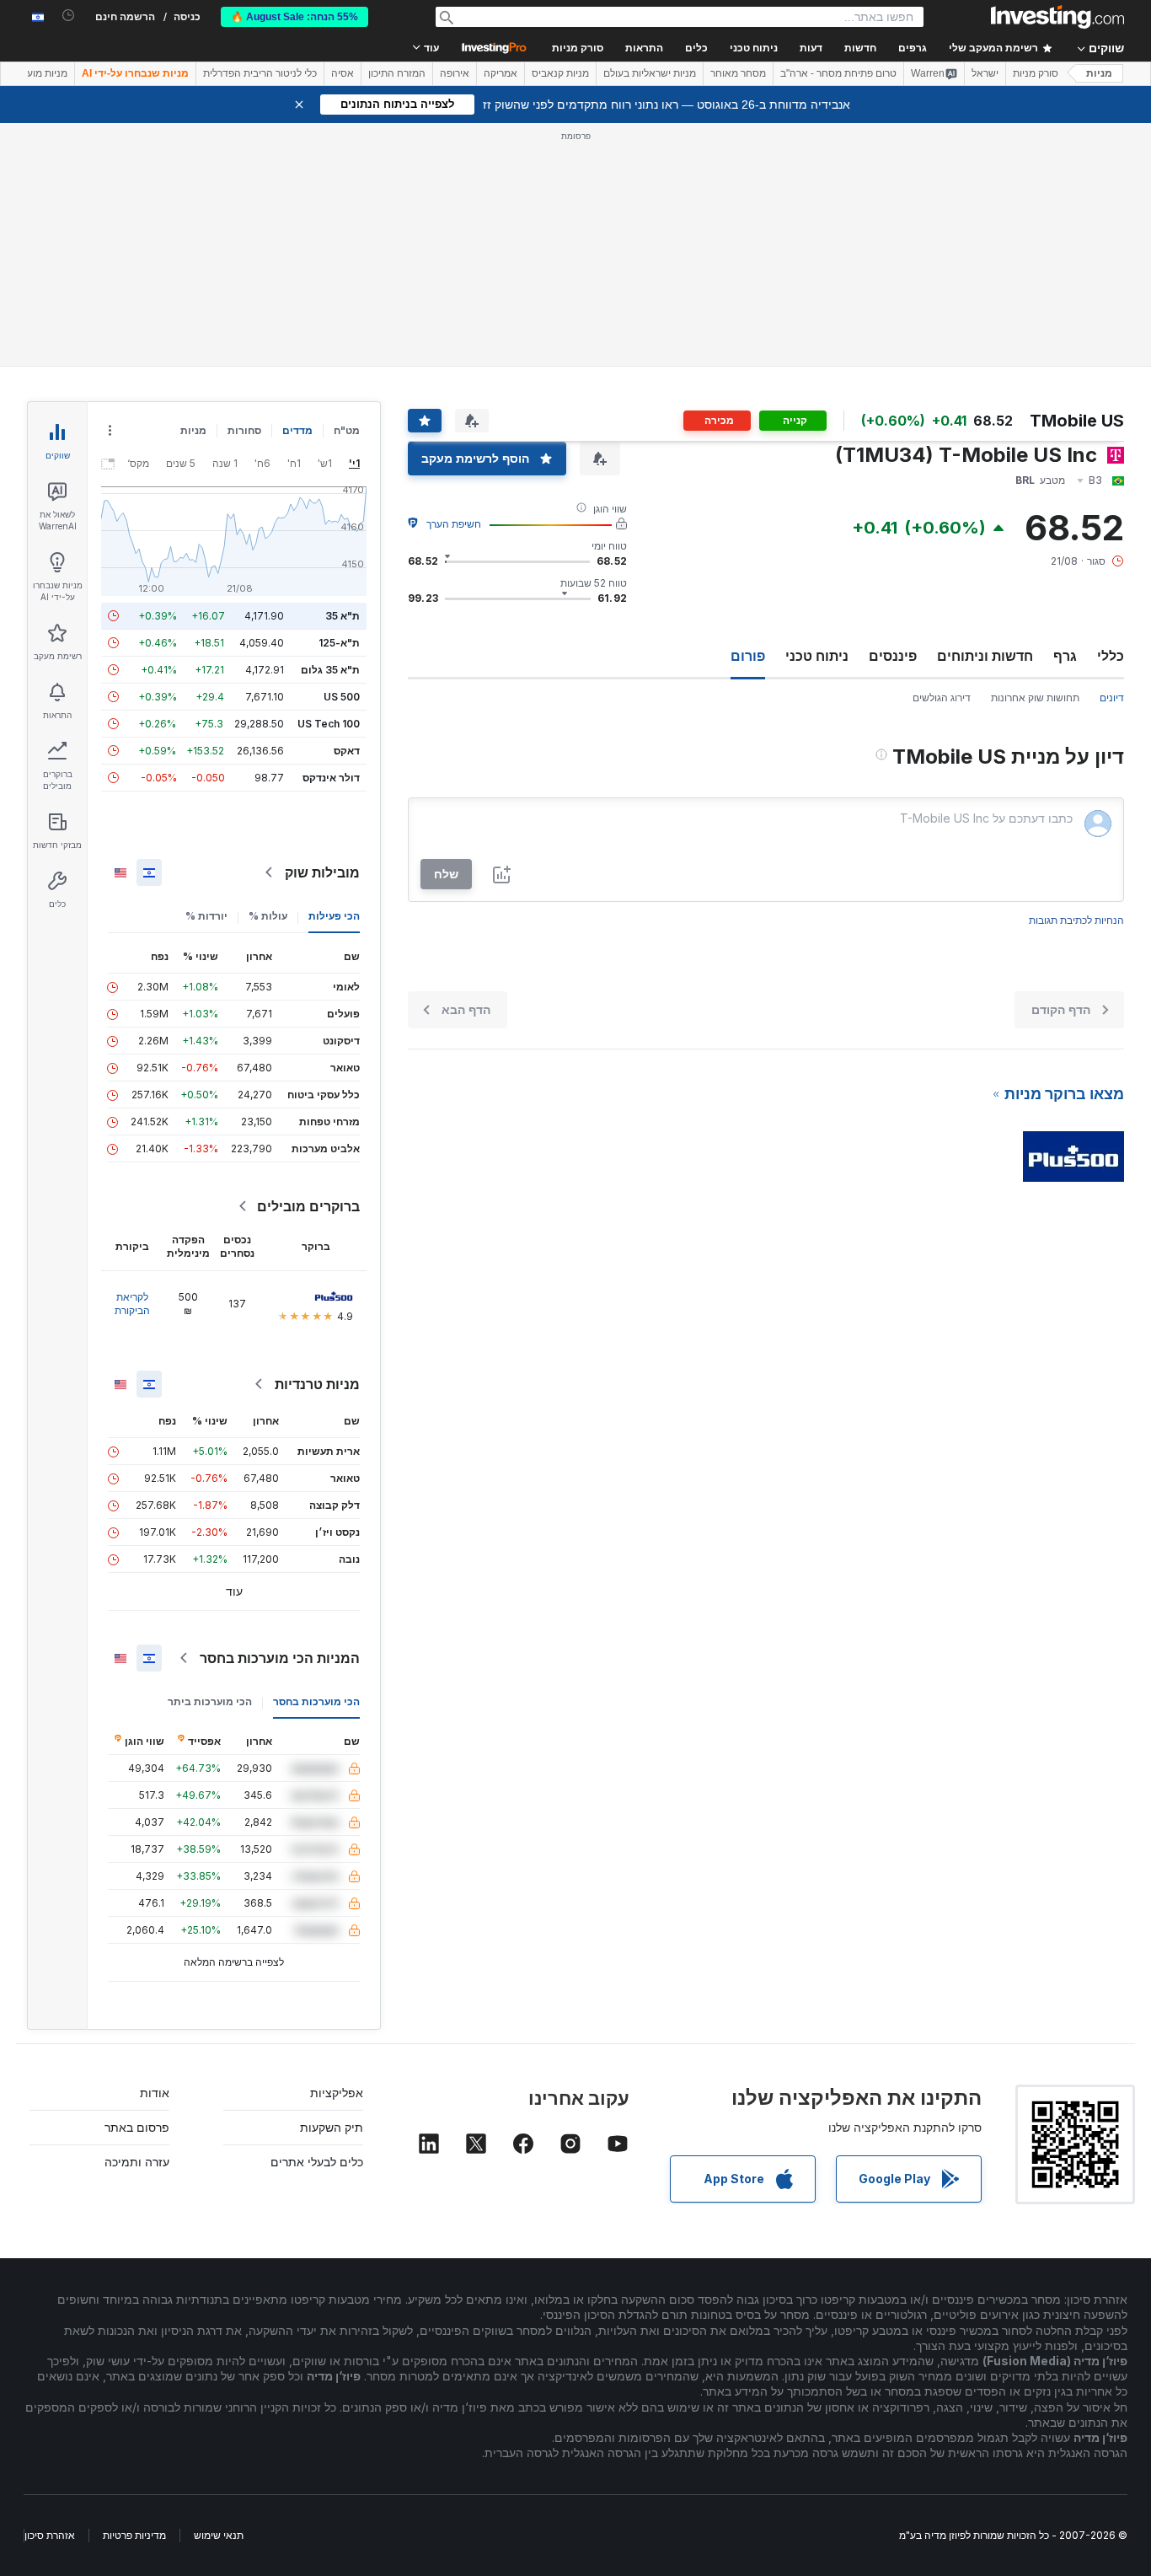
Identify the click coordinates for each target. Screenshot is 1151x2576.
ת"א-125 (339, 643)
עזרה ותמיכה (137, 2162)
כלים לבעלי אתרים (317, 2162)
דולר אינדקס (331, 778)
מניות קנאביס (560, 73)
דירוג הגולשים (942, 698)
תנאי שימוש (219, 2535)
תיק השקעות (332, 2127)
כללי (1111, 656)
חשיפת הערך (454, 524)
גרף (1065, 656)
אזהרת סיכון (50, 2535)
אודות (155, 2093)
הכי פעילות (334, 916)
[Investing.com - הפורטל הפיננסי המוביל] (1057, 17)
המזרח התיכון (397, 73)
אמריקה (501, 73)
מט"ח (347, 430)
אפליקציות (337, 2093)
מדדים (297, 430)
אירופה (455, 73)
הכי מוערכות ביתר (210, 1701)
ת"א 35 (343, 616)
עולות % (268, 916)
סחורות (244, 430)
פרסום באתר (137, 2127)
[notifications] (69, 16)
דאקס (347, 751)
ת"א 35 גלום (330, 670)
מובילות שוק (322, 872)
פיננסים (893, 656)
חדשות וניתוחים (985, 656)
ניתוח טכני (817, 656)
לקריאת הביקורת (132, 1304)
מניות (1099, 73)
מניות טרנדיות (317, 1384)
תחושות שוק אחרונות (1035, 698)
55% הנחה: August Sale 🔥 (294, 17)
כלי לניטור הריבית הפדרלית (260, 73)
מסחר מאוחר (738, 73)
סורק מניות (578, 48)
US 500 (342, 697)
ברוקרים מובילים (308, 1206)
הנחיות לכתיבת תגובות (1076, 920)
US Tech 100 (329, 724)
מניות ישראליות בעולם (650, 73)
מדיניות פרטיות (134, 2535)
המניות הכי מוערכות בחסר (280, 1658)
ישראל (985, 73)
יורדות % (206, 916)
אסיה (343, 73)
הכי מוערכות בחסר (316, 1701)
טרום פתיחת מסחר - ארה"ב (838, 73)
